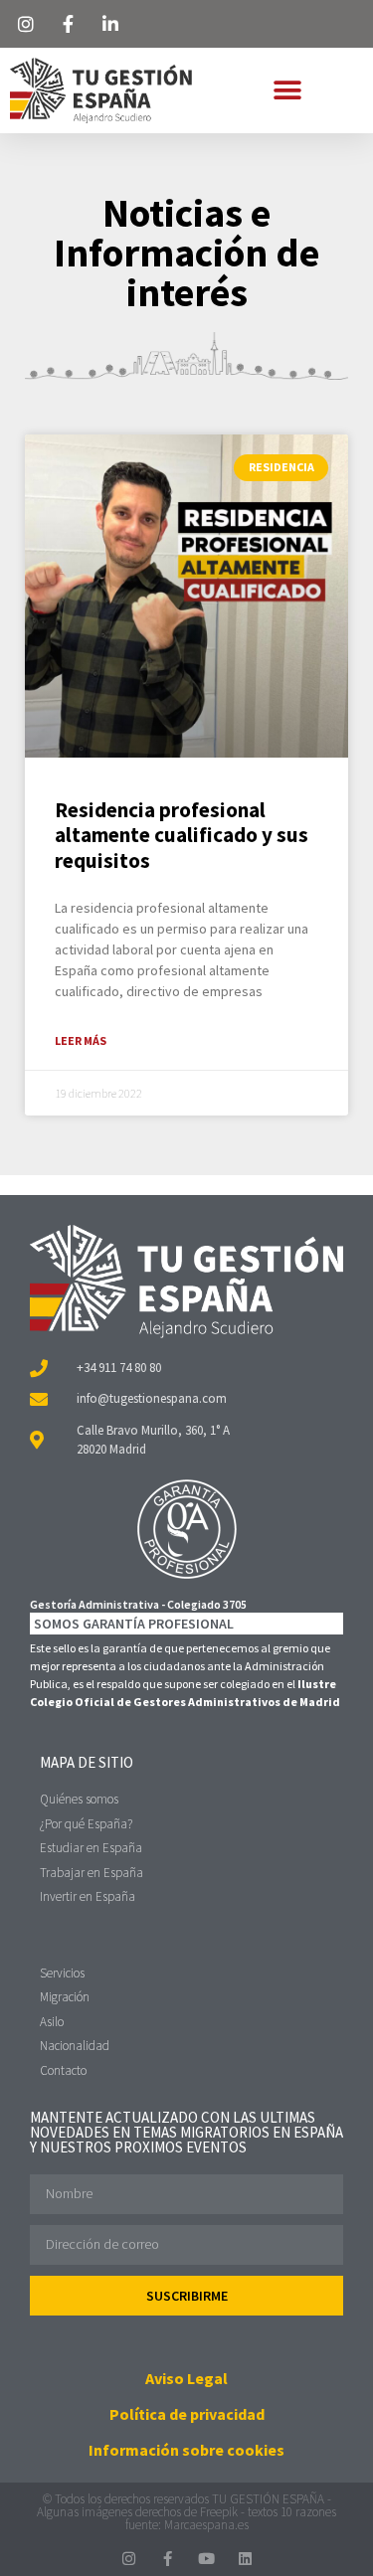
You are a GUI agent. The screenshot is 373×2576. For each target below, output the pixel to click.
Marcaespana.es (206, 2525)
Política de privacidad (187, 2414)
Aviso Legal (186, 2378)
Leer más (81, 1040)
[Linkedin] (245, 2559)
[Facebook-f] (168, 2559)
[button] (287, 90)
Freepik (219, 2512)
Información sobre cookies (186, 2450)
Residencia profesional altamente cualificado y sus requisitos (182, 835)
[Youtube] (206, 2559)
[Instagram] (129, 2559)
